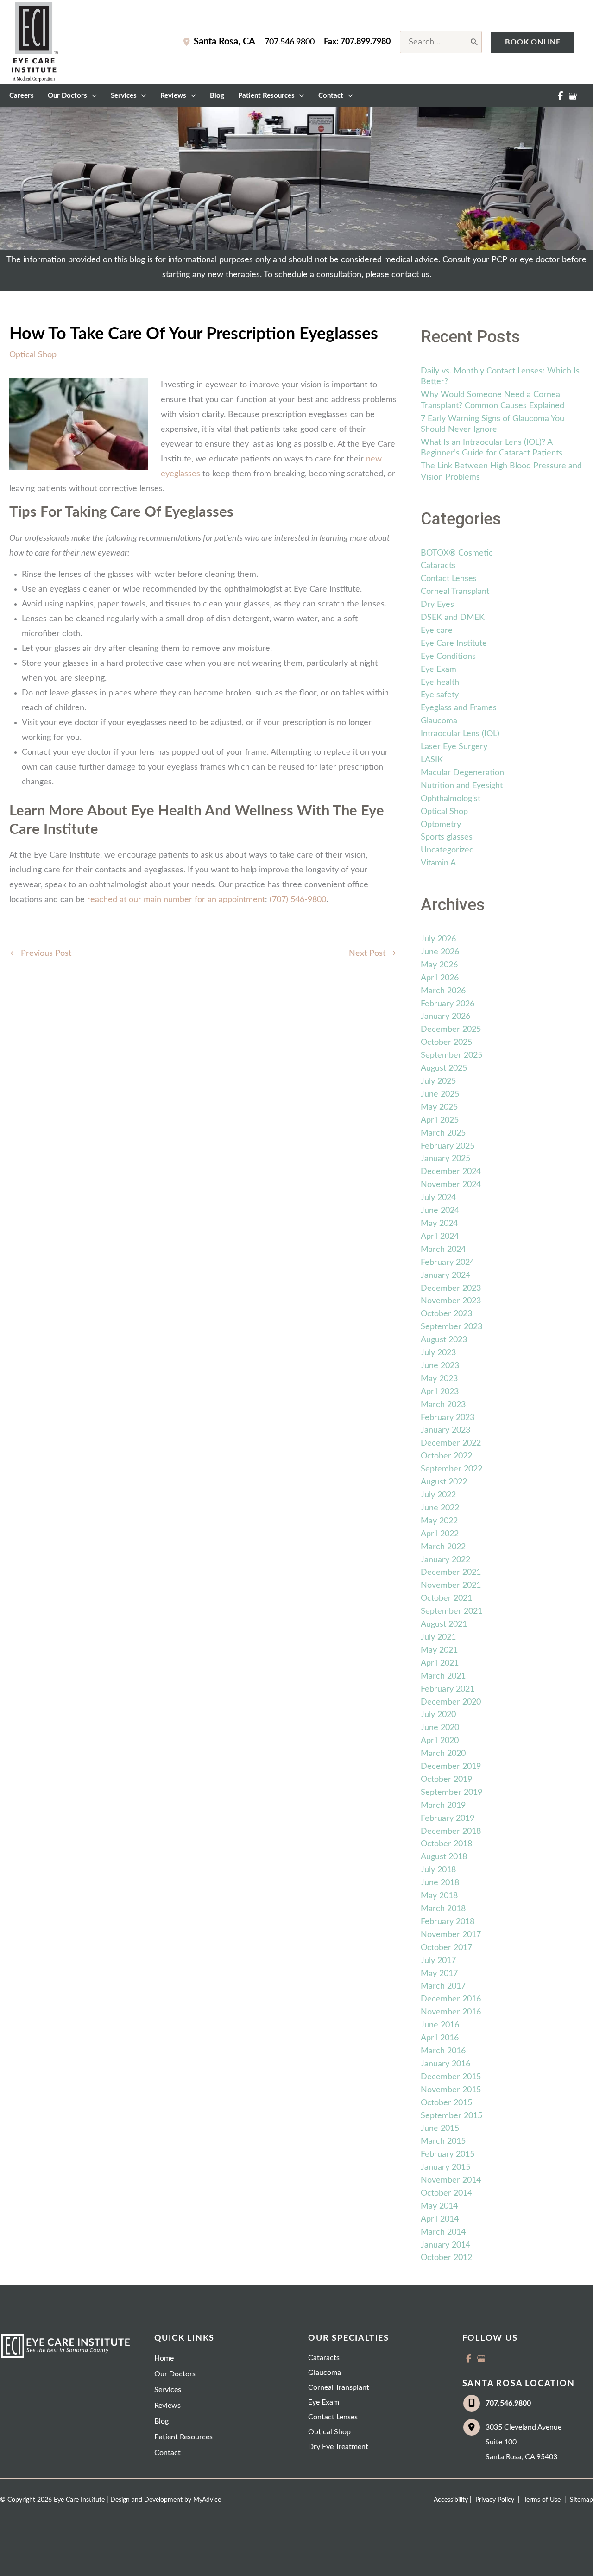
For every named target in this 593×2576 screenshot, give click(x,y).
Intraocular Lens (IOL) (460, 734)
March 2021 (443, 1676)
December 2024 (451, 1172)
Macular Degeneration (462, 773)
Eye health (440, 682)
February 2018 (448, 1922)
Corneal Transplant (455, 592)
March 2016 (443, 2051)
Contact (167, 2453)
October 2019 (446, 1780)
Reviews (167, 2406)
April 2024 (440, 1237)
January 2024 (445, 1275)
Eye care (437, 631)
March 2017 (443, 1986)
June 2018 (440, 1883)
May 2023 (439, 1379)
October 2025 (446, 1042)
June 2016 (440, 2025)
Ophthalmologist (451, 799)
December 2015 (451, 2077)
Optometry (441, 825)
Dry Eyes (437, 605)
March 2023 (443, 1405)
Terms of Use (542, 2500)
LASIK (432, 760)
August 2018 (444, 1857)
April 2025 (440, 1120)
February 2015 (448, 2154)
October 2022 (446, 1456)
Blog (161, 2421)
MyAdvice (207, 2500)
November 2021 (451, 1585)
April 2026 (440, 978)
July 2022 (438, 1495)
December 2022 (451, 1443)
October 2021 (446, 1598)
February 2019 (448, 1818)
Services (168, 2390)
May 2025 (439, 1107)
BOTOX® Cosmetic (457, 553)
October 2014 (446, 2193)
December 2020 (451, 1702)
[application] (92, 96)
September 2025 (451, 1055)
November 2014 (451, 2180)
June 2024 (440, 1211)
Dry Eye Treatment (338, 2447)
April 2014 (440, 2219)
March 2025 (443, 1133)
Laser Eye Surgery (454, 747)
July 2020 (438, 1715)
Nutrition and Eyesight (462, 786)
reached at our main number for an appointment (176, 900)
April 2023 (440, 1392)
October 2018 (446, 1844)
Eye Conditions (448, 657)
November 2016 (451, 2012)
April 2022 (440, 1534)
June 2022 (440, 1508)
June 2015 (440, 2128)
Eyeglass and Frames (459, 708)
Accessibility (451, 2500)
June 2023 (440, 1366)
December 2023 (451, 1288)
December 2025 (451, 1029)
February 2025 (448, 1146)
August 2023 (444, 1340)
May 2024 (439, 1224)
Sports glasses (447, 837)
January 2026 (445, 1017)
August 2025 (444, 1068)
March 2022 (443, 1547)
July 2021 (438, 1637)
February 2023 (448, 1418)
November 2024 (451, 1185)
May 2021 (439, 1650)
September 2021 (451, 1611)
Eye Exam (438, 669)
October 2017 (446, 1948)
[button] (533, 42)
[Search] (475, 42)
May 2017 (439, 1974)
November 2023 (451, 1301)
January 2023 (445, 1430)
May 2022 (439, 1521)
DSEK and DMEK (453, 618)
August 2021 (444, 1624)
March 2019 (443, 1806)
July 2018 (438, 1870)
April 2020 (440, 1741)
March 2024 (443, 1250)
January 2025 (445, 1159)
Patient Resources (183, 2437)
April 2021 (440, 1663)
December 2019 (451, 1767)
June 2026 (440, 952)
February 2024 (448, 1263)
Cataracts (438, 566)
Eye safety (440, 695)
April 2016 (440, 2038)
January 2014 (445, 2245)
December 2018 (451, 1831)
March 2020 (443, 1754)
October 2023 (446, 1314)
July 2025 (438, 1081)
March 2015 (443, 2141)
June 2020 (440, 1728)
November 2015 (451, 2090)
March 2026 (443, 991)
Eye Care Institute (454, 644)
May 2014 (439, 2206)
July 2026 (438, 939)
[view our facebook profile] (560, 96)
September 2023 (451, 1327)
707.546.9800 (290, 42)
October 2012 (446, 2258)
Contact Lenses (449, 579)
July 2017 (438, 1961)
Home (164, 2358)
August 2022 (444, 1482)
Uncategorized (447, 850)
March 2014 (443, 2232)
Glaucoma (439, 721)
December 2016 (451, 1999)
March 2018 (443, 1909)
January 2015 (445, 2167)
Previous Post (41, 953)
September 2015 (451, 2116)
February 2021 (448, 1689)
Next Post (372, 953)
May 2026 (439, 965)
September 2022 (451, 1469)
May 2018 (439, 1896)
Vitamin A (438, 863)
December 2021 (451, 1572)
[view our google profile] (573, 96)
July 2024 (438, 1198)
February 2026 (448, 1004)
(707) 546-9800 (298, 900)
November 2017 (451, 1935)
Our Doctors (175, 2374)
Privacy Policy (495, 2500)
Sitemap (580, 2500)
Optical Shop (33, 355)
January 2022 (445, 1560)
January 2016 (445, 2064)
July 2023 (438, 1353)
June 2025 (440, 1094)
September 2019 (451, 1793)
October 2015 (446, 2103)
